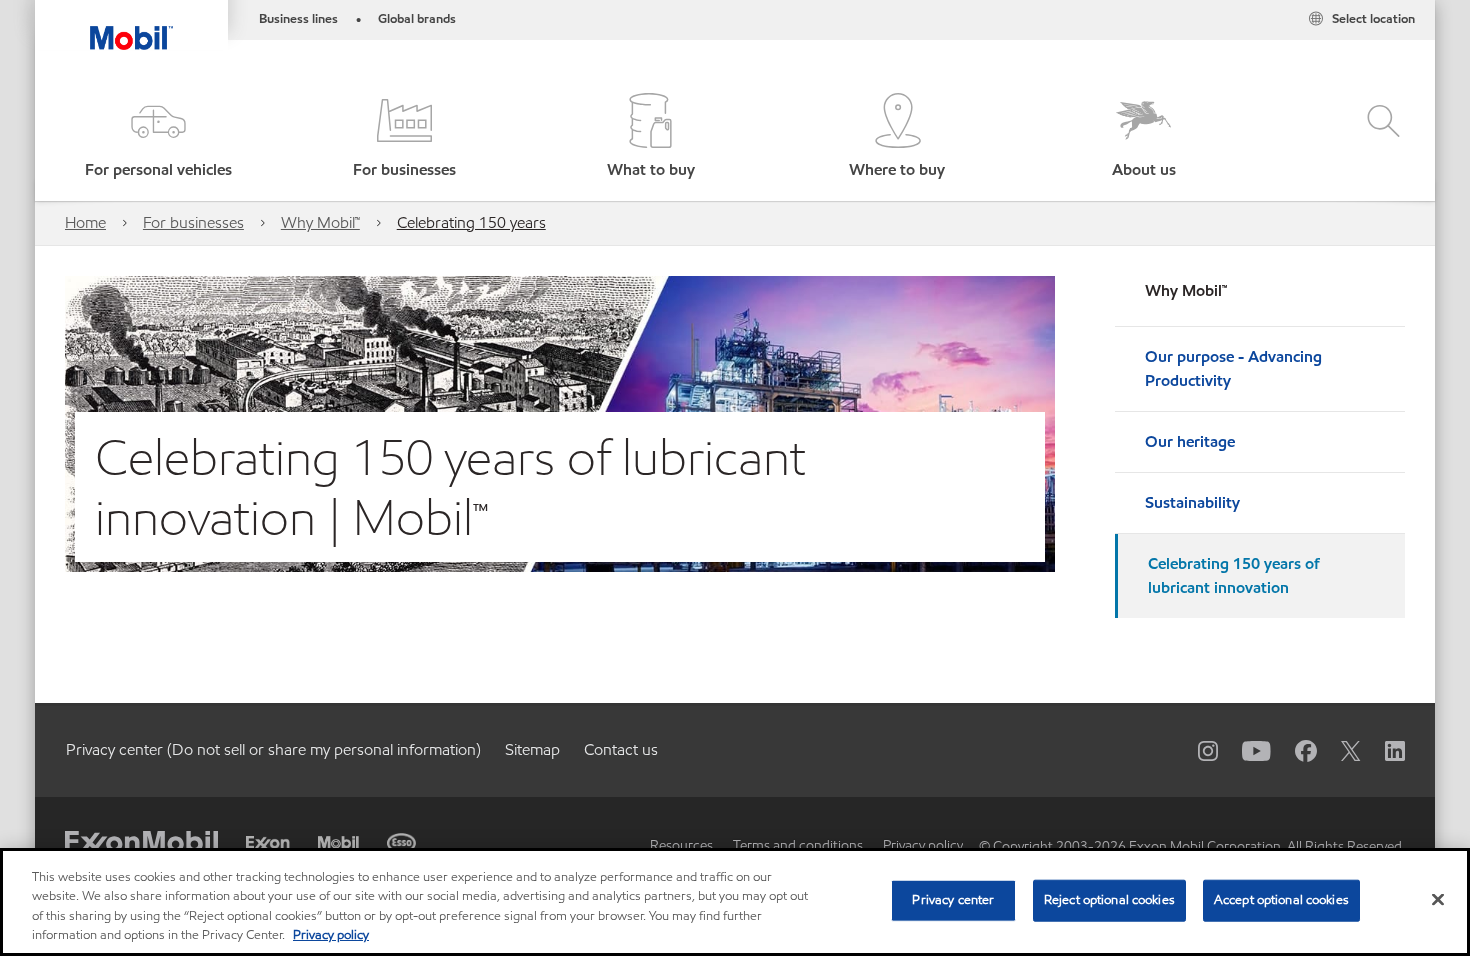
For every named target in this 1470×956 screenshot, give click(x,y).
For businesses (193, 222)
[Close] (1438, 899)
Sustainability (1192, 502)
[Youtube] (1244, 750)
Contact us (621, 749)
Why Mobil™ (320, 222)
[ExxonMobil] (141, 843)
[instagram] (1196, 750)
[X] (1339, 750)
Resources (681, 845)
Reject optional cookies (1109, 900)
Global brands (417, 19)
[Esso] (401, 843)
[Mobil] (338, 842)
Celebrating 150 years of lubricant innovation (1233, 575)
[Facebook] (1294, 750)
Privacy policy (923, 845)
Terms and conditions (798, 845)
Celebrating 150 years (471, 222)
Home (85, 222)
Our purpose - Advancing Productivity (1233, 368)
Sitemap (532, 749)
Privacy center (953, 900)
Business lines (298, 19)
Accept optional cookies (1281, 900)
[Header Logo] (131, 25)
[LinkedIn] (1383, 750)
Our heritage (1190, 441)
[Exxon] (268, 844)
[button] (158, 137)
